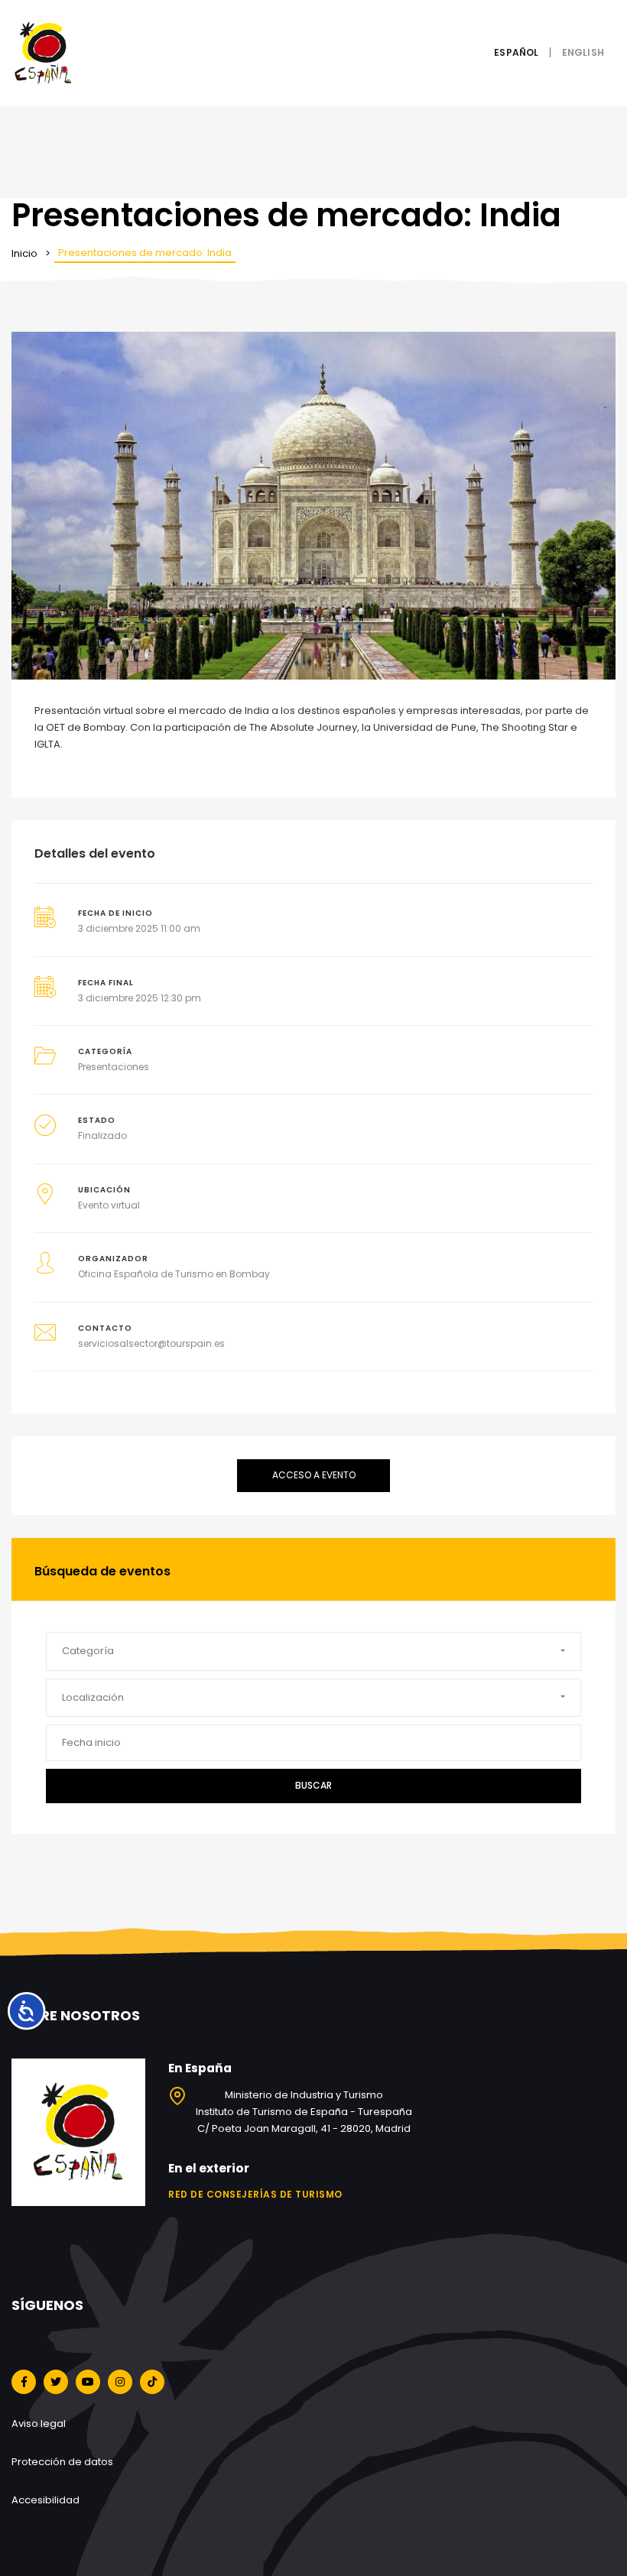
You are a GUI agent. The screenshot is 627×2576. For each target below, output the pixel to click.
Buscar (313, 1785)
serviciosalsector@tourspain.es (151, 1343)
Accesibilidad (45, 2500)
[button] (313, 1651)
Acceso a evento (314, 1475)
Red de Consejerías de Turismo (255, 2194)
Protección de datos (62, 2462)
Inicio (24, 253)
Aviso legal (39, 2424)
